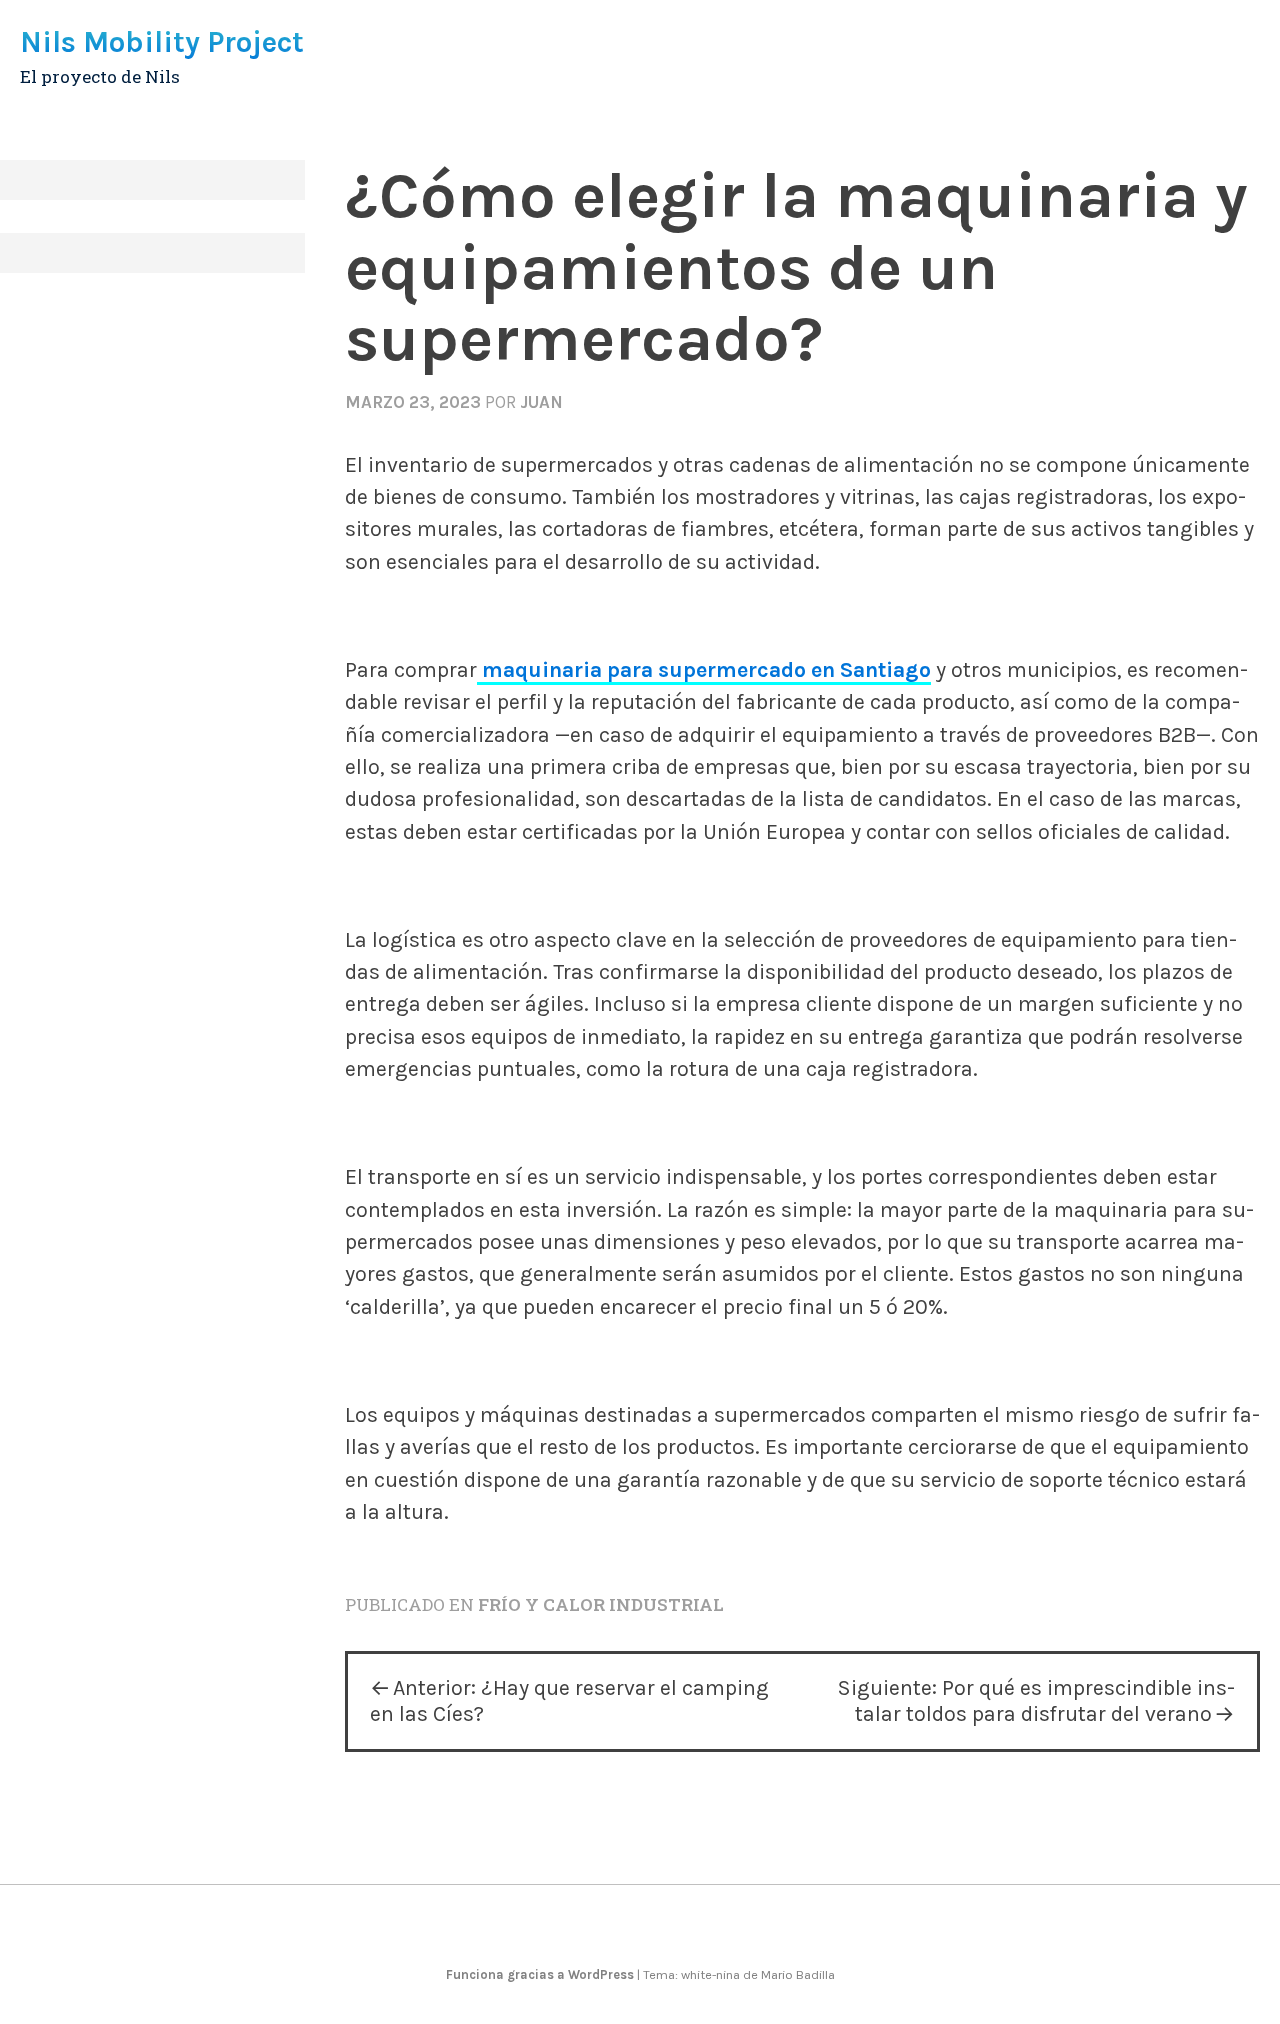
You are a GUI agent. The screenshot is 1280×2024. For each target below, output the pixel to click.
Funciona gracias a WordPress (541, 1974)
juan (541, 402)
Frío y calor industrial (601, 1604)
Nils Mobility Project (162, 42)
